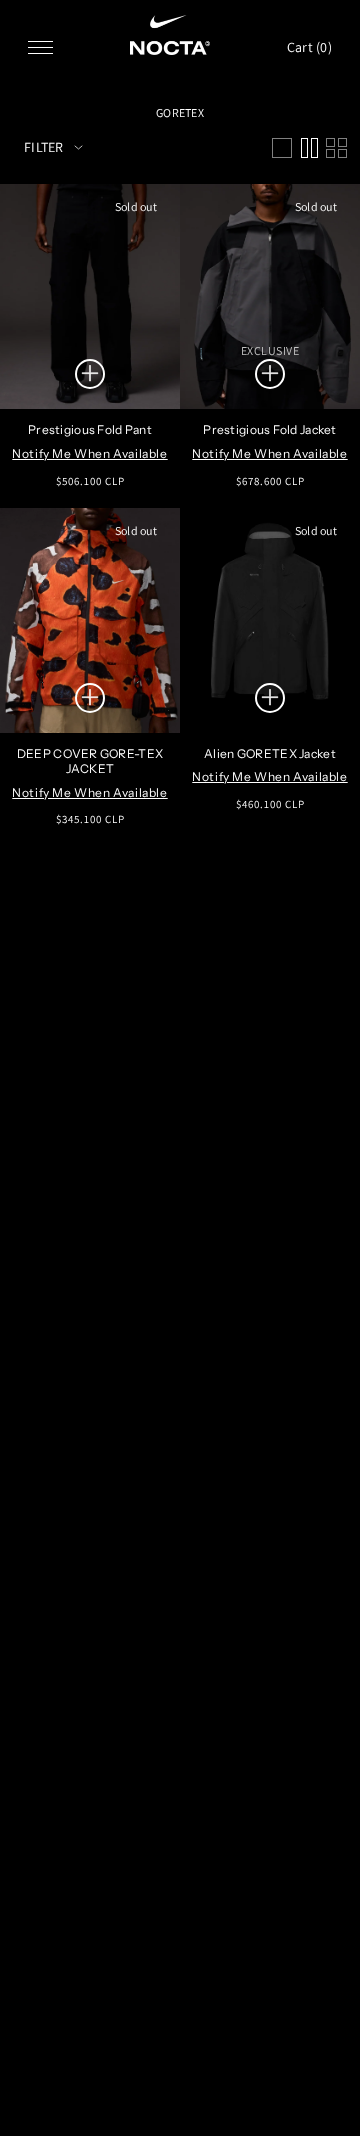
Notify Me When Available (89, 453)
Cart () (309, 47)
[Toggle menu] (40, 47)
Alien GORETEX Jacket (270, 753)
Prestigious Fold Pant (90, 429)
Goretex (180, 112)
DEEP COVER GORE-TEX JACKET (90, 761)
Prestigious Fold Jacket (269, 429)
